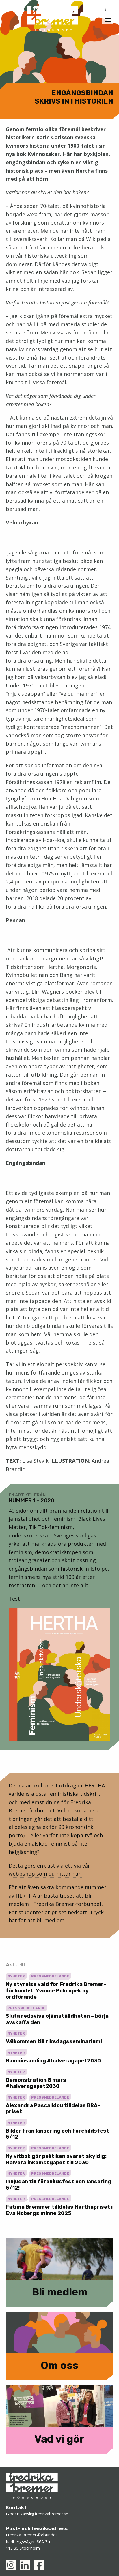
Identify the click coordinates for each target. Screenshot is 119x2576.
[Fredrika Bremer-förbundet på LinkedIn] (25, 2565)
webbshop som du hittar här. (45, 1874)
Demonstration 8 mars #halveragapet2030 (36, 2083)
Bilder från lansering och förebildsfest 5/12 (57, 2134)
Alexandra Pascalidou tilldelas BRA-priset (53, 2109)
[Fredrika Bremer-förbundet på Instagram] (11, 2565)
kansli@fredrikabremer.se (44, 2514)
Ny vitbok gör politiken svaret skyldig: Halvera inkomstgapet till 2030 (56, 2159)
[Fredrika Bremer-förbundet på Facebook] (39, 2565)
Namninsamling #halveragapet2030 (53, 2061)
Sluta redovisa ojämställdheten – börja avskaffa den (57, 2019)
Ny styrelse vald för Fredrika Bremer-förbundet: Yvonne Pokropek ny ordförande (56, 1991)
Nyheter (16, 1976)
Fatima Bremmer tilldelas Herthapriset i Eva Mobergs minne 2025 (59, 2210)
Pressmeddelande (50, 1976)
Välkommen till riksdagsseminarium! (54, 2041)
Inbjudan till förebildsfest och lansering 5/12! (58, 2185)
